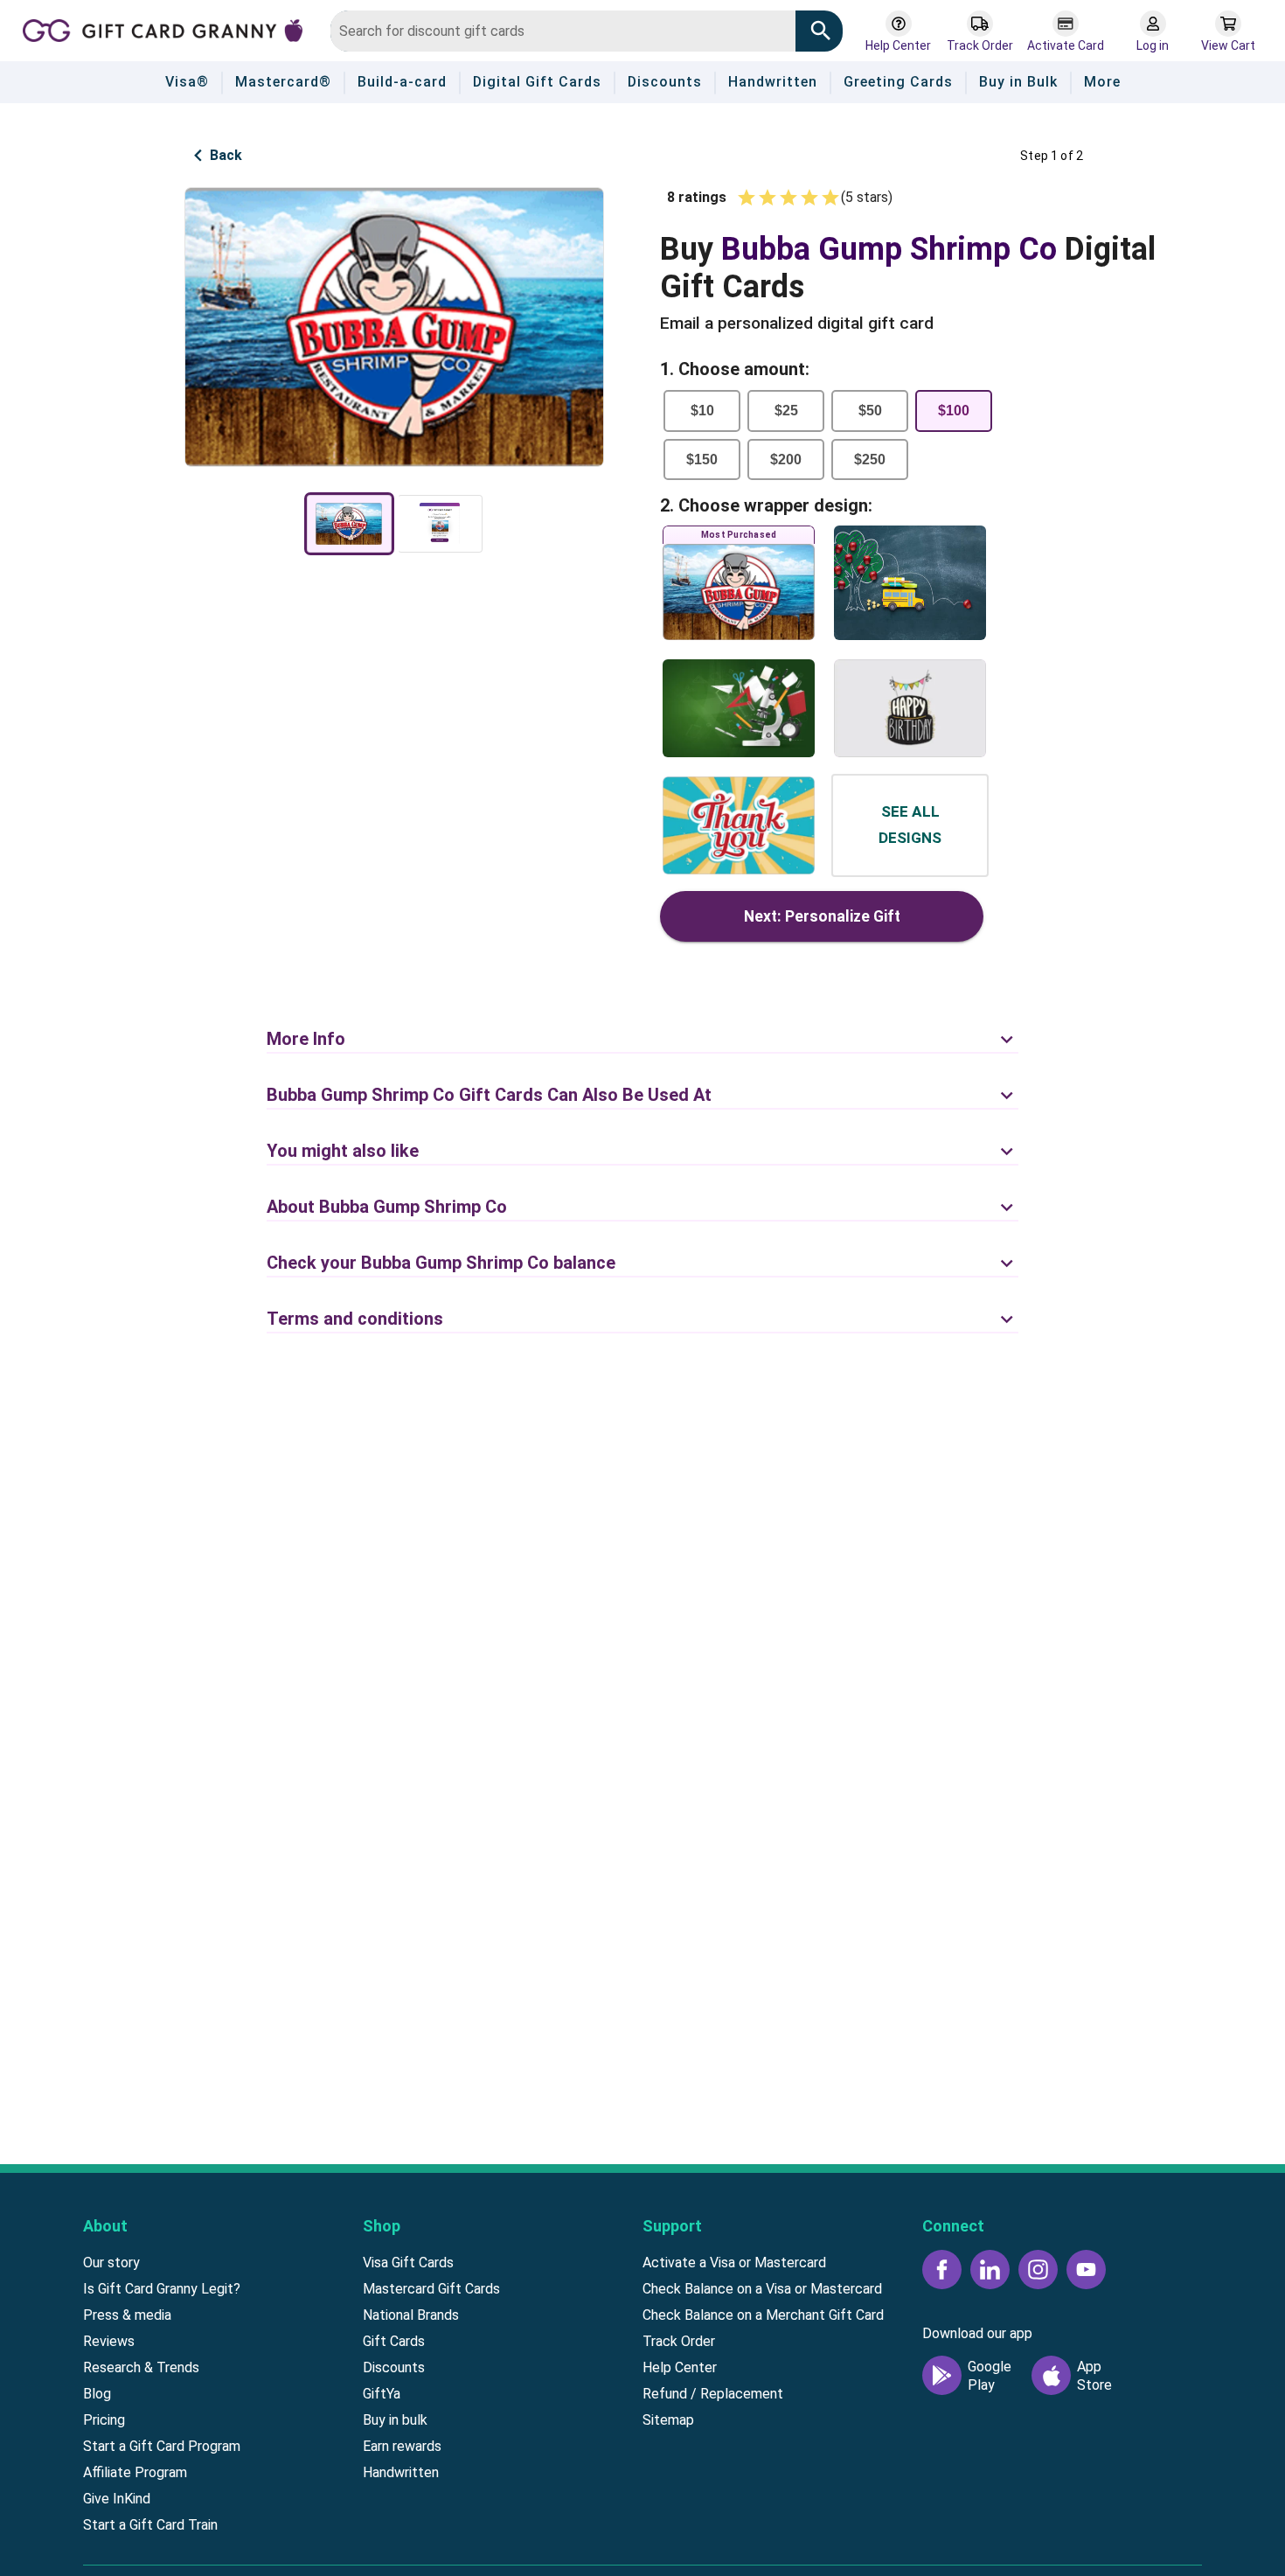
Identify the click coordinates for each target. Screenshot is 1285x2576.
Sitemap (668, 2420)
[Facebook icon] (942, 2270)
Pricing (104, 2420)
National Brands (411, 2315)
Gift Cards (394, 2341)
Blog (97, 2394)
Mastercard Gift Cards (431, 2289)
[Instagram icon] (1038, 2270)
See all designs (910, 825)
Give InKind (117, 2499)
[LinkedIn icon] (990, 2270)
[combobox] (563, 31)
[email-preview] (440, 524)
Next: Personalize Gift (822, 916)
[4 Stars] (809, 198)
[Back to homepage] (170, 29)
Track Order (679, 2341)
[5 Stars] (830, 198)
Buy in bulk (395, 2420)
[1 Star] (747, 198)
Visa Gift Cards (408, 2263)
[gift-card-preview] (349, 524)
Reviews (109, 2341)
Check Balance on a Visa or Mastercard (762, 2289)
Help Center (680, 2367)
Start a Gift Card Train (150, 2525)
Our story (111, 2263)
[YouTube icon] (1086, 2270)
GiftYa (382, 2394)
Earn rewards (402, 2446)
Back (226, 155)
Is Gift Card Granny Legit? (162, 2289)
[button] (642, 1026)
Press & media (127, 2315)
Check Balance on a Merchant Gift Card (763, 2315)
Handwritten (401, 2472)
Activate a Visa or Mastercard (734, 2263)
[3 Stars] (788, 198)
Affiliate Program (135, 2472)
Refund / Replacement (713, 2394)
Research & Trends (141, 2367)
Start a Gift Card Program (162, 2446)
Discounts (394, 2367)
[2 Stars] (768, 198)
